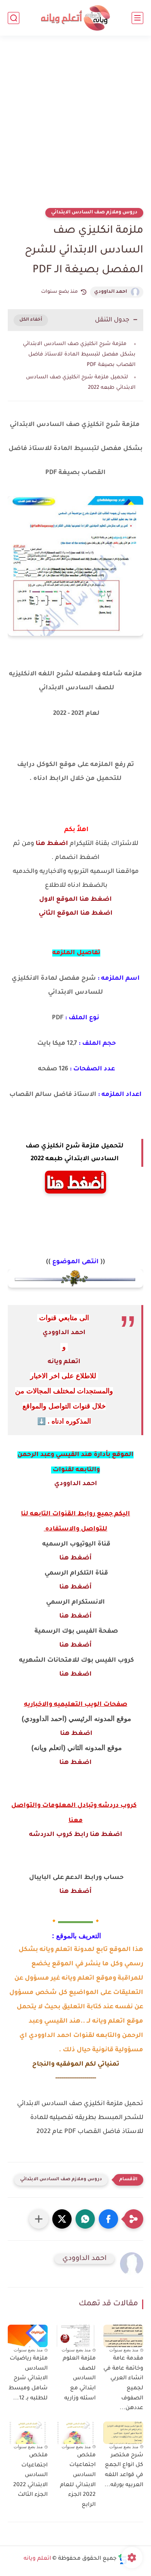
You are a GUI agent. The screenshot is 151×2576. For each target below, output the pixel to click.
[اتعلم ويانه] (75, 18)
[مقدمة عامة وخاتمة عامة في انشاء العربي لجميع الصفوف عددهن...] (123, 2336)
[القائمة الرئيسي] (137, 18)
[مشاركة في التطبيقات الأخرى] (39, 2219)
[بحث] (14, 18)
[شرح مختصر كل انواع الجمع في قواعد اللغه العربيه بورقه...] (123, 2433)
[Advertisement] (75, 127)
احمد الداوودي (111, 292)
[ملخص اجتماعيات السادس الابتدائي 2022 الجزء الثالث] (28, 2433)
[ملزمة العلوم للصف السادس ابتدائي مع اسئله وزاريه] (75, 2336)
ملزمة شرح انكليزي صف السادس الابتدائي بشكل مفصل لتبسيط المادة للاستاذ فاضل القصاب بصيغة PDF (79, 355)
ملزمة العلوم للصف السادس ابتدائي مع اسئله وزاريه (79, 2379)
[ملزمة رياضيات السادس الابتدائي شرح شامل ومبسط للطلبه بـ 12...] (28, 2336)
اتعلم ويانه (64, 1362)
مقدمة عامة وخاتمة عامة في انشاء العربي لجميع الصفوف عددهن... (123, 2384)
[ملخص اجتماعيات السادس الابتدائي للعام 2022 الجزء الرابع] (75, 2433)
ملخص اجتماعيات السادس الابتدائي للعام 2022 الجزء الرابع (78, 2480)
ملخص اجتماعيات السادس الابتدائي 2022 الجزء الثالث (30, 2475)
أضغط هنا (75, 1558)
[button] (108, 2219)
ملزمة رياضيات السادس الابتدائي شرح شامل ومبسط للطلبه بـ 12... (28, 2379)
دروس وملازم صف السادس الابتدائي (94, 213)
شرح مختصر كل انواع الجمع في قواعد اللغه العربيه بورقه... (124, 2470)
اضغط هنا (52, 844)
